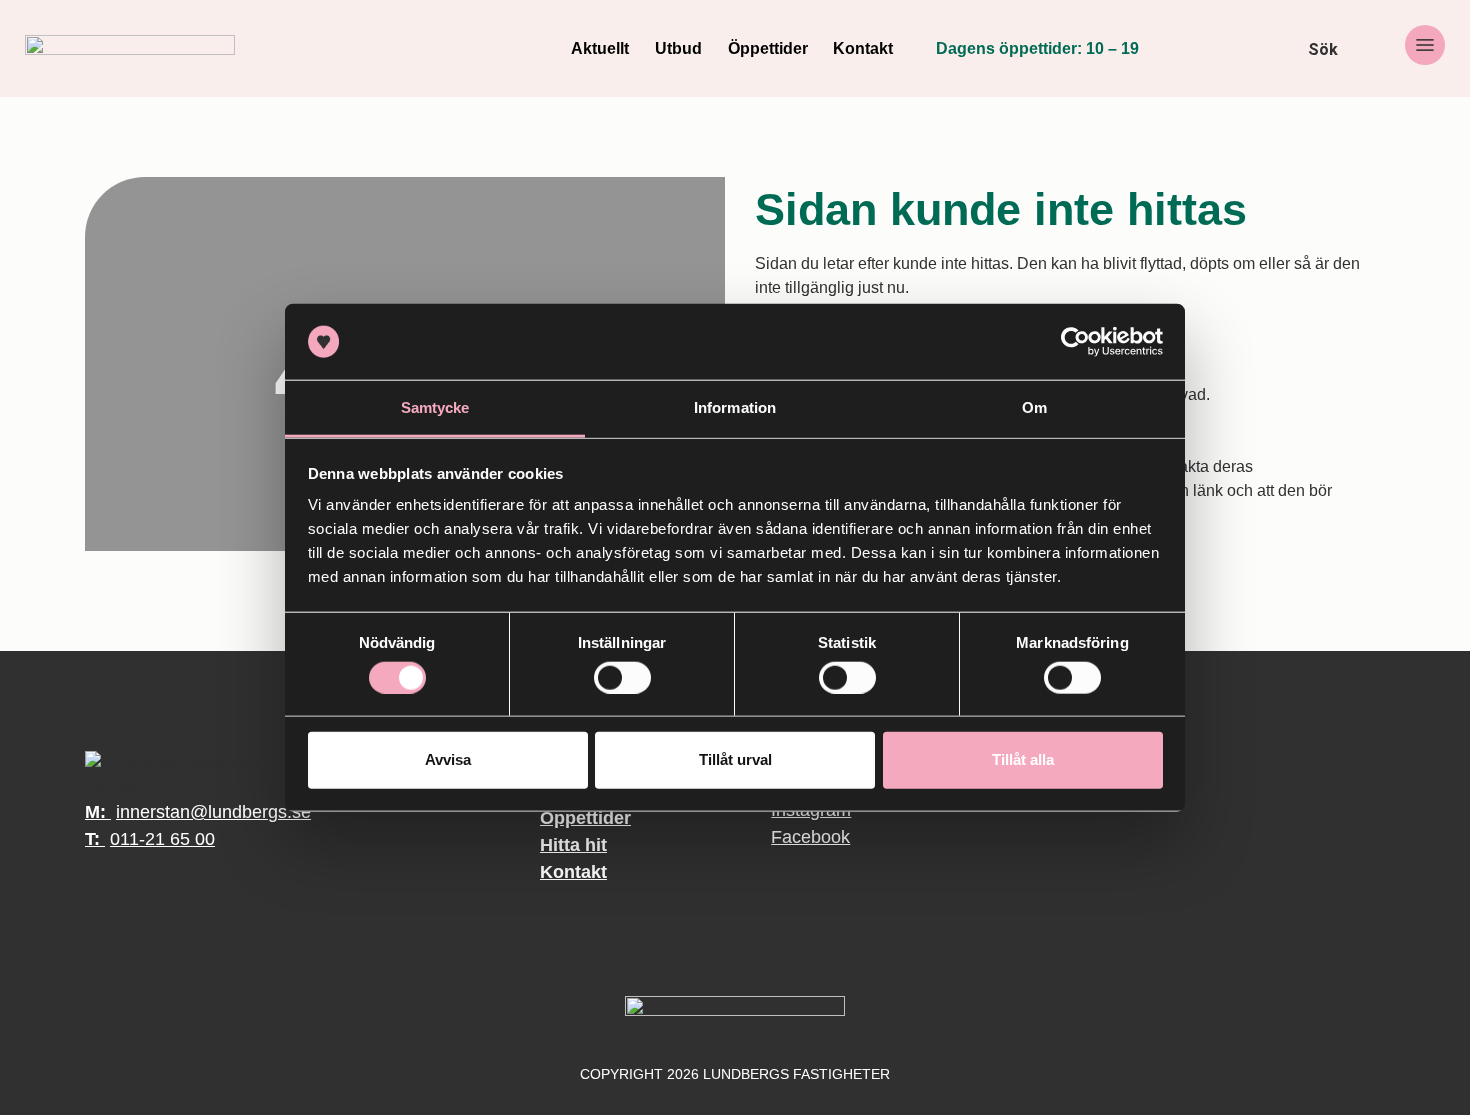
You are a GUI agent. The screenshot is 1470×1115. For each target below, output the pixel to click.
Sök (1323, 49)
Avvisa (448, 759)
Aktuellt (600, 48)
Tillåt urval (735, 759)
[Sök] (1283, 49)
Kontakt (863, 48)
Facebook (792, 837)
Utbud (678, 48)
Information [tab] (735, 407)
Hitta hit (573, 845)
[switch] (622, 677)
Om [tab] (1034, 407)
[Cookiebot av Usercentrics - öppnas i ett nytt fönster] (1075, 342)
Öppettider (768, 48)
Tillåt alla (1023, 759)
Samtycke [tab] (435, 407)
